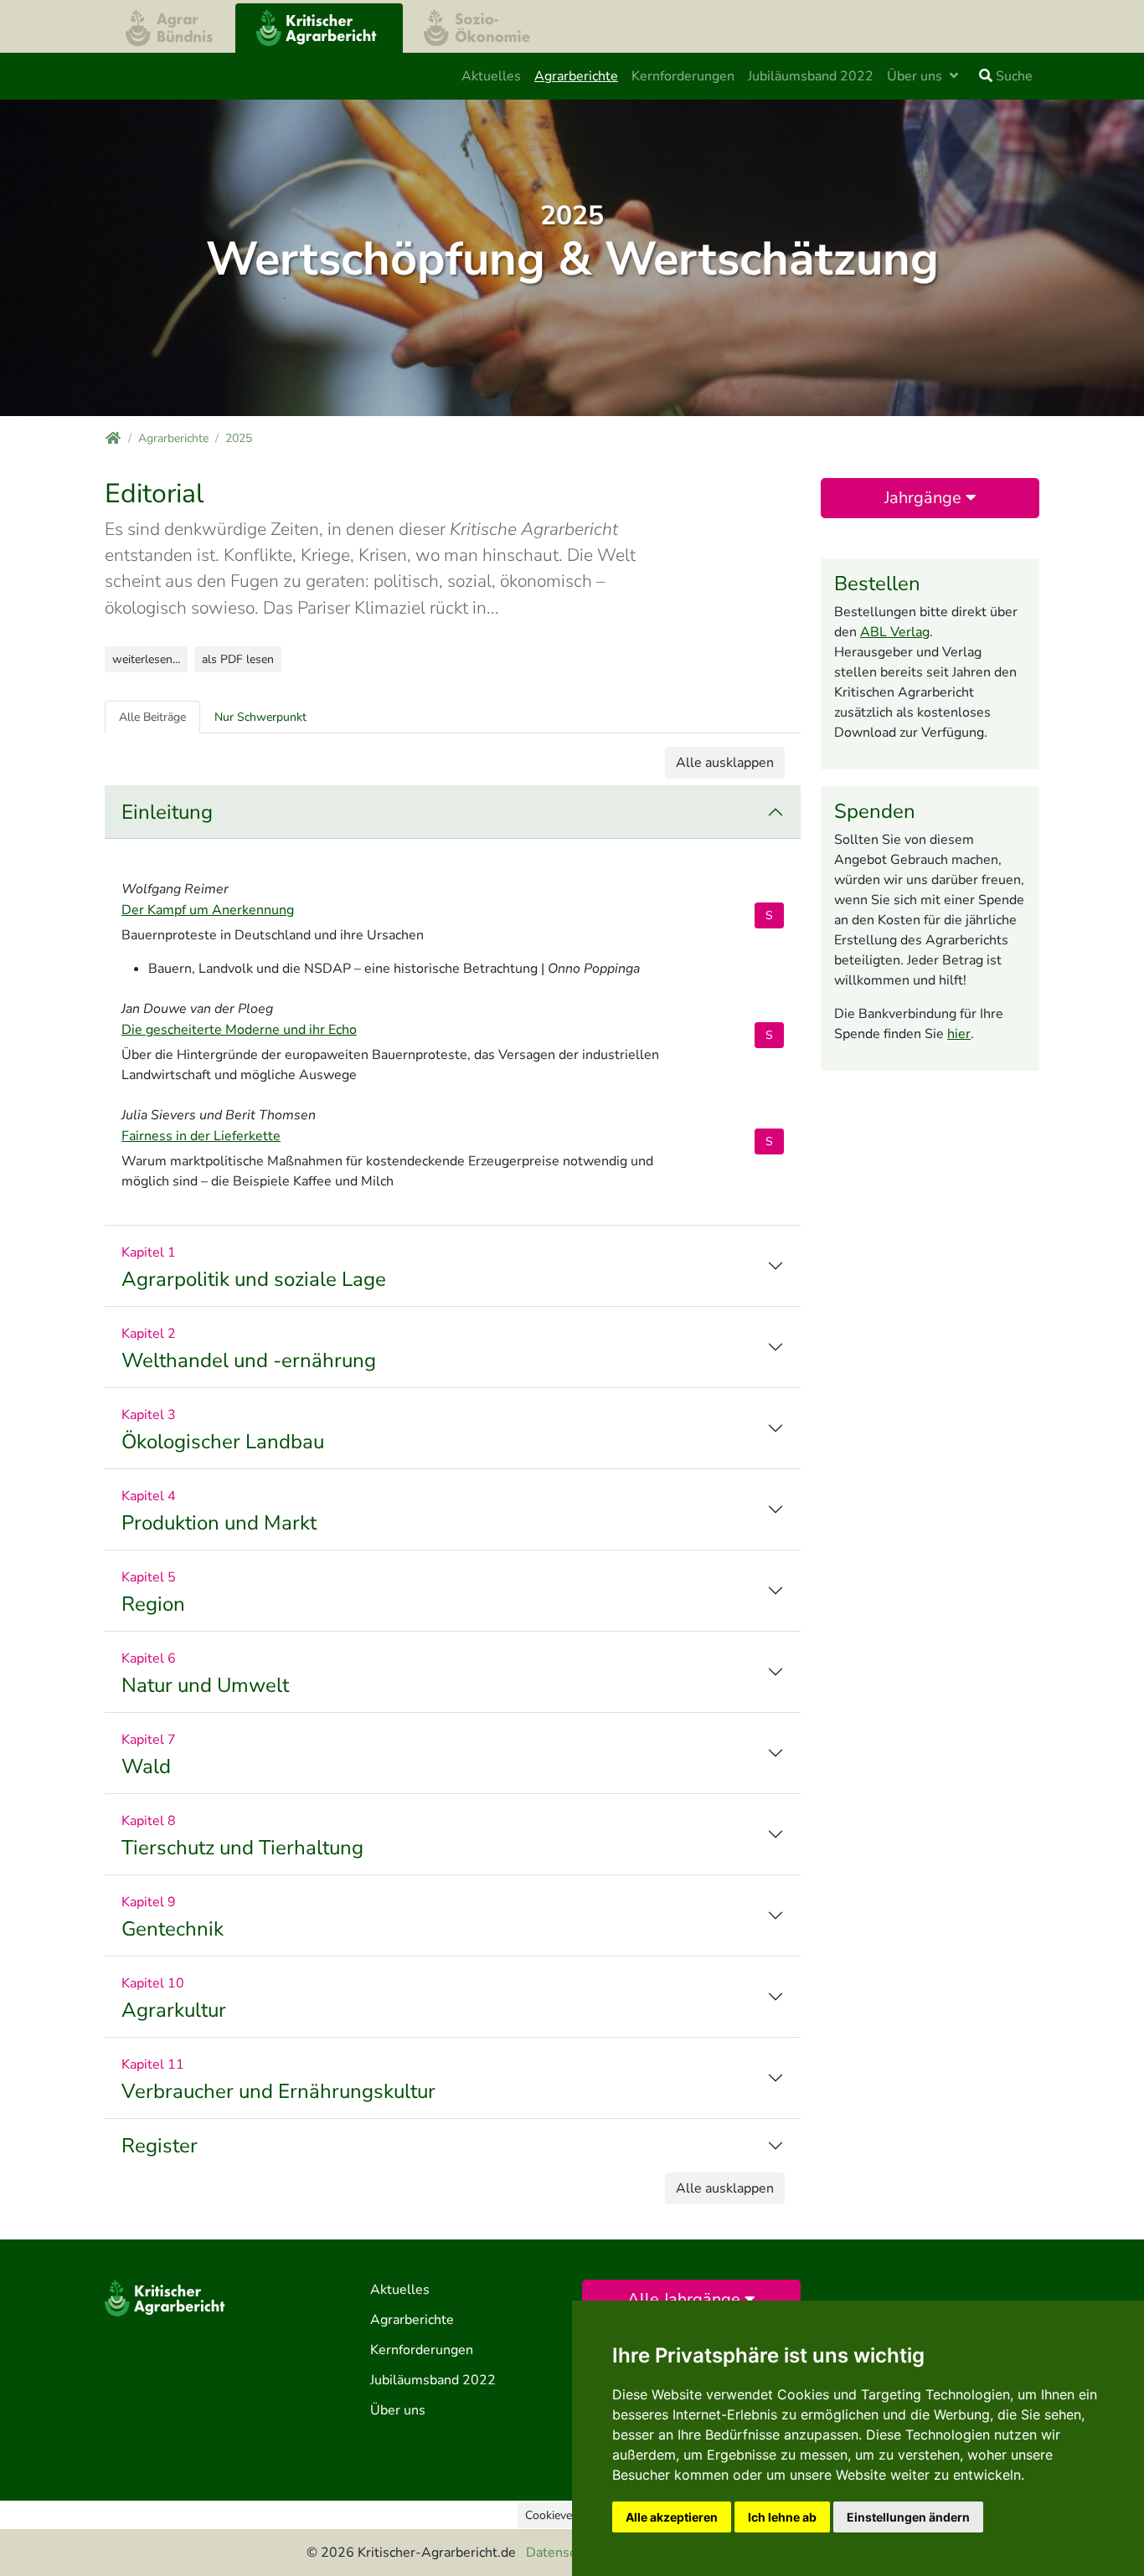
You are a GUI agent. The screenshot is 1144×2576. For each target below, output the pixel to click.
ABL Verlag (895, 632)
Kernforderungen (683, 76)
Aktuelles (491, 76)
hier (959, 1034)
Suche (1013, 76)
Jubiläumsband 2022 (811, 76)
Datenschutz (564, 2553)
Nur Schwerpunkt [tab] (260, 717)
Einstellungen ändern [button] (908, 2517)
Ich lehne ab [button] (782, 2517)
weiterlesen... (146, 659)
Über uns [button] (916, 76)
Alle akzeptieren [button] (672, 2517)
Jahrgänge (925, 498)
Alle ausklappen (725, 763)
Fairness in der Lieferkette (201, 1136)
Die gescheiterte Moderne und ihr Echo (239, 1030)
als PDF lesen (238, 659)
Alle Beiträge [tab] (152, 717)
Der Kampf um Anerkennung (208, 910)
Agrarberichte (576, 76)
